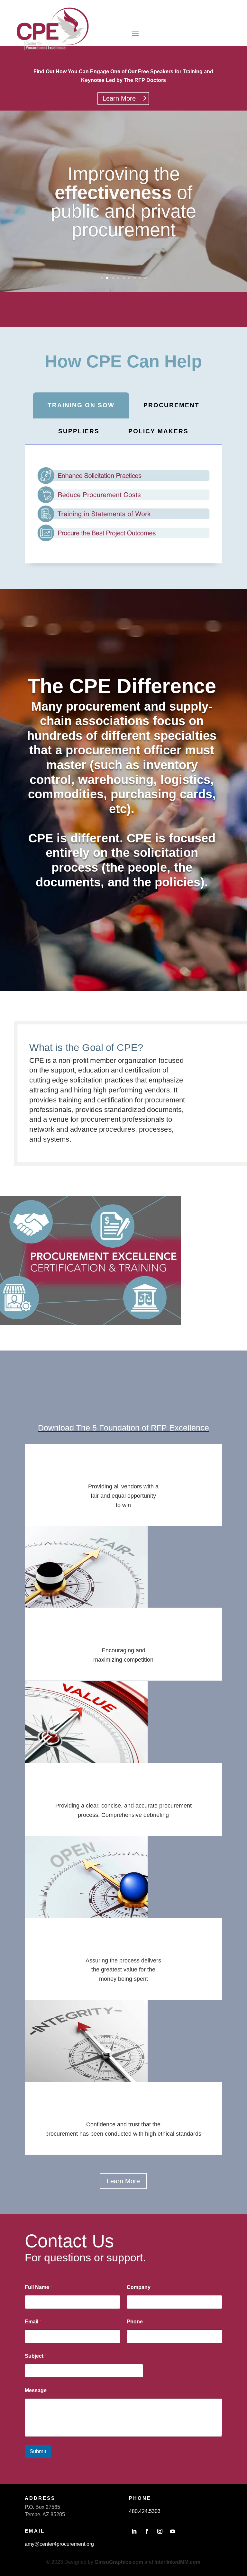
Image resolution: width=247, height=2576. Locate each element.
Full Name (39, 2287)
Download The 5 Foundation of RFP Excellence (123, 1428)
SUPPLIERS (79, 431)
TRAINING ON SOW (81, 405)
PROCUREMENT (171, 405)
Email (33, 2322)
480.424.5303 (145, 2511)
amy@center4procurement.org (59, 2544)
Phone (135, 2322)
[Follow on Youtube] (173, 2531)
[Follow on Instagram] (160, 2531)
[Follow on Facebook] (147, 2531)
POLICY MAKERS (158, 431)
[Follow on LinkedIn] (134, 2531)
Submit (38, 2451)
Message (36, 2390)
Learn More (119, 98)
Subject (36, 2356)
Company (139, 2287)
